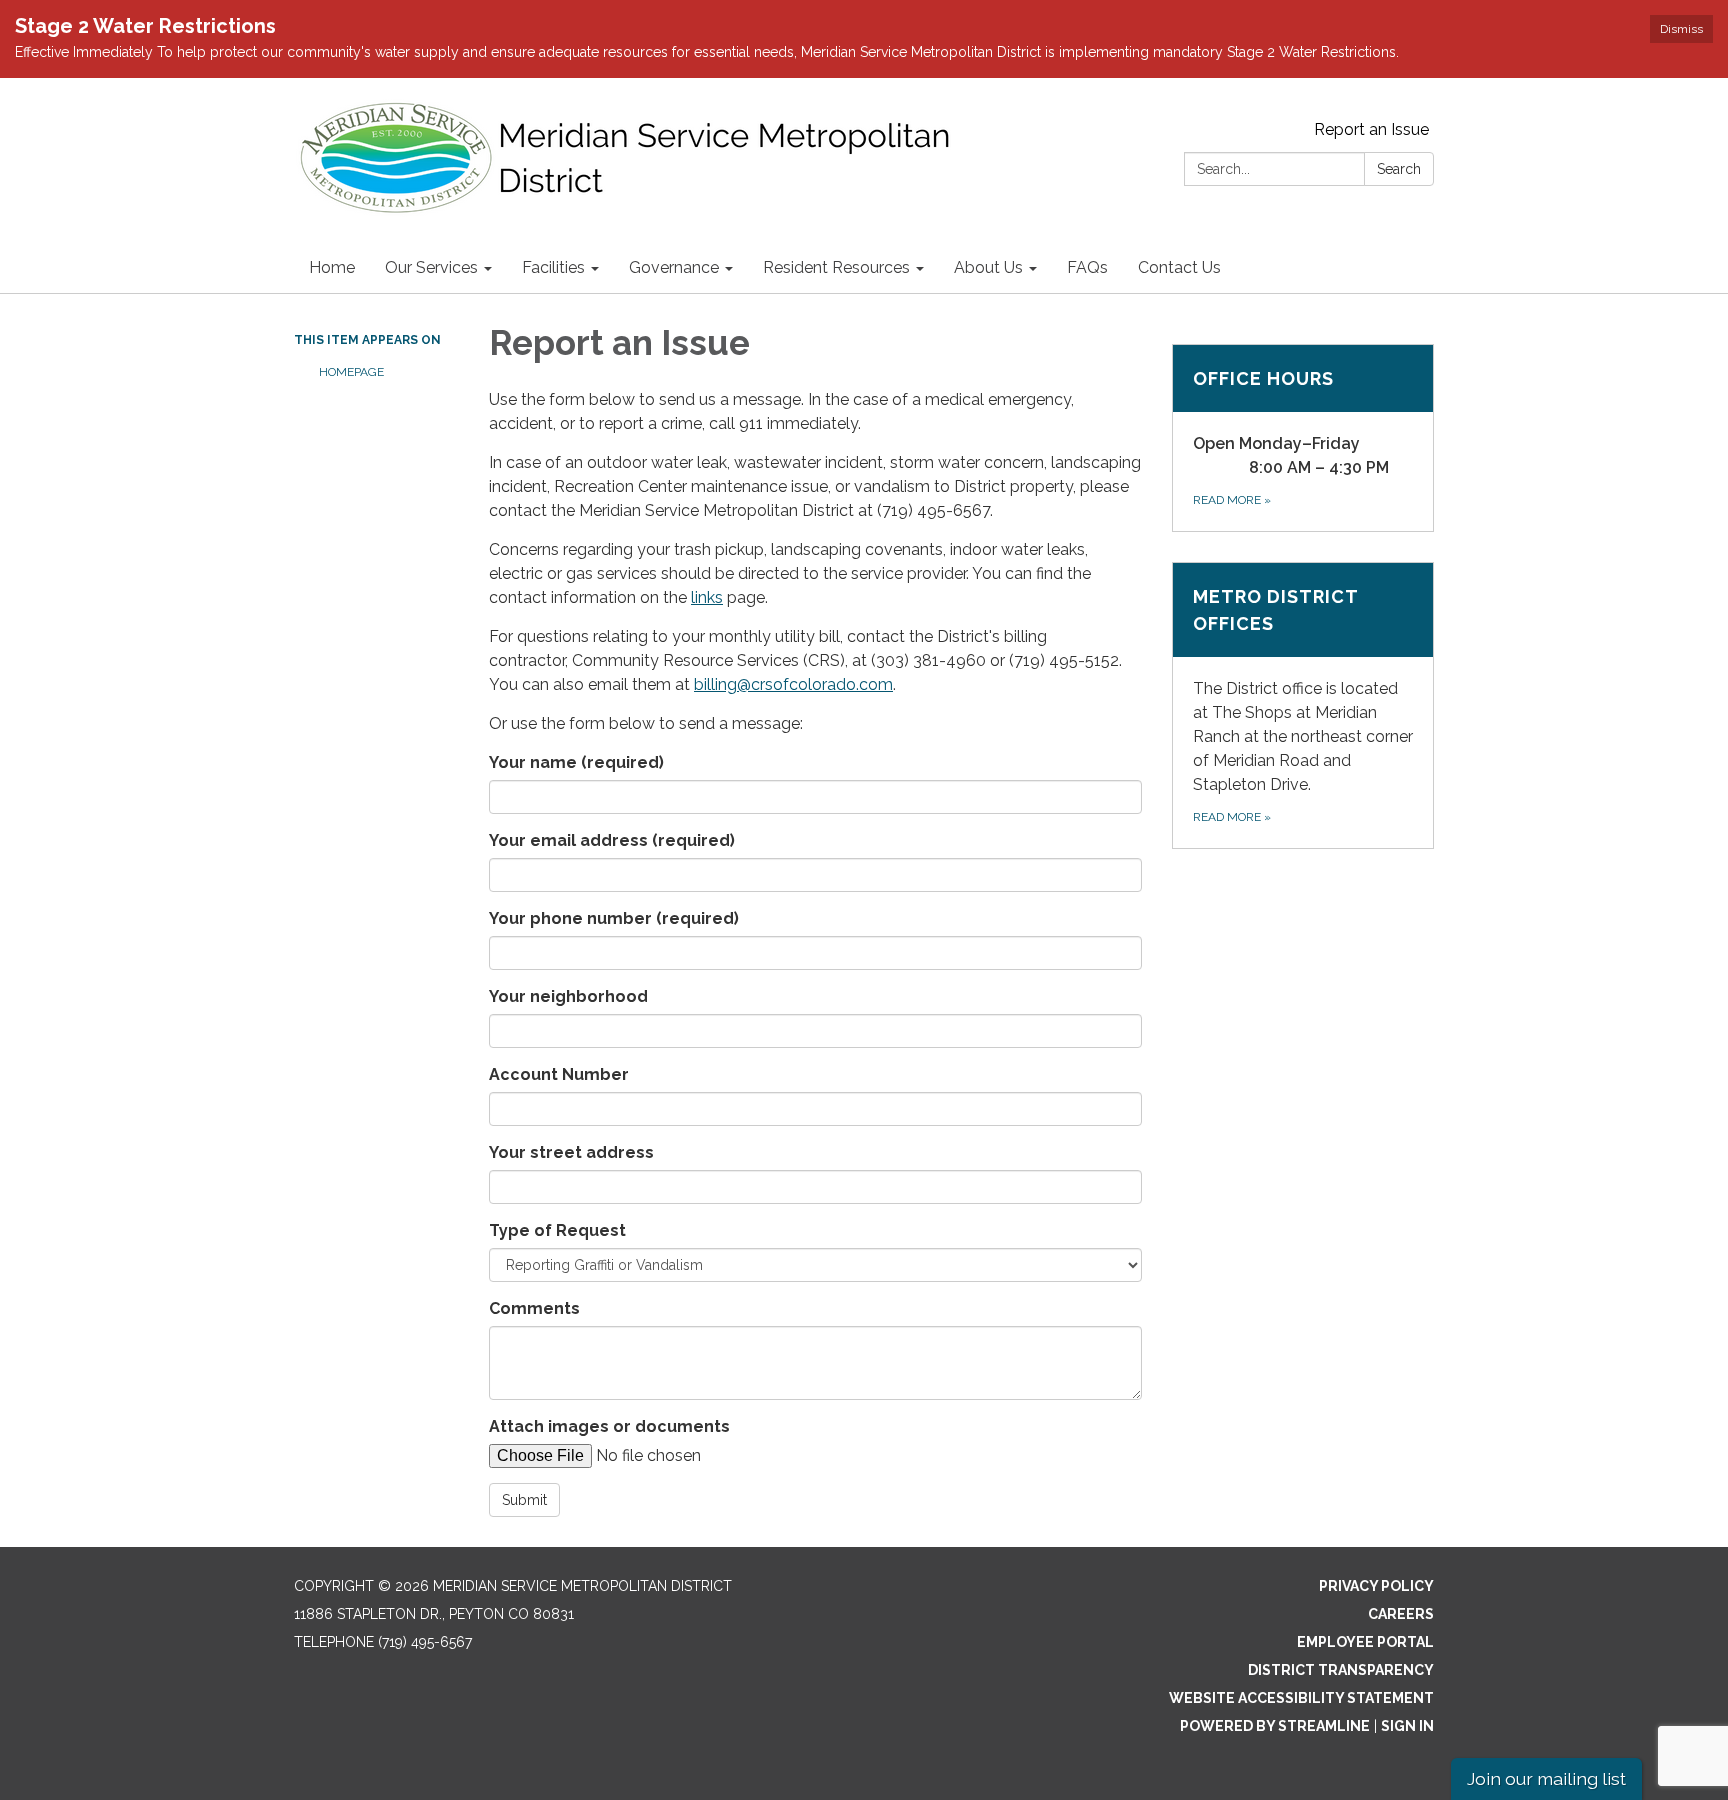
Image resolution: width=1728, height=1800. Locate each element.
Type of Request (557, 1230)
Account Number (559, 1074)
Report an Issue (1371, 129)
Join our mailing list (1546, 1778)
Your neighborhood (568, 996)
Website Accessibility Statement (1301, 1698)
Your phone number (614, 918)
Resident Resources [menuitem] (836, 267)
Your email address (612, 840)
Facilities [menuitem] (553, 267)
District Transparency (1341, 1670)
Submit (524, 1500)
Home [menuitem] (332, 267)
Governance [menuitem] (674, 267)
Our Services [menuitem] (431, 267)
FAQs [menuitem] (1087, 267)
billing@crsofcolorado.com (793, 684)
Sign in (1407, 1726)
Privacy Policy (1376, 1586)
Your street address (571, 1152)
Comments (534, 1308)
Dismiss (1681, 29)
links (707, 597)
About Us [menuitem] (988, 267)
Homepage (351, 372)
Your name (576, 762)
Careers (1401, 1614)
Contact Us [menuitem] (1179, 267)
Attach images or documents (609, 1426)
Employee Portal (1365, 1642)
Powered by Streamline (1275, 1726)
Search (1399, 169)
